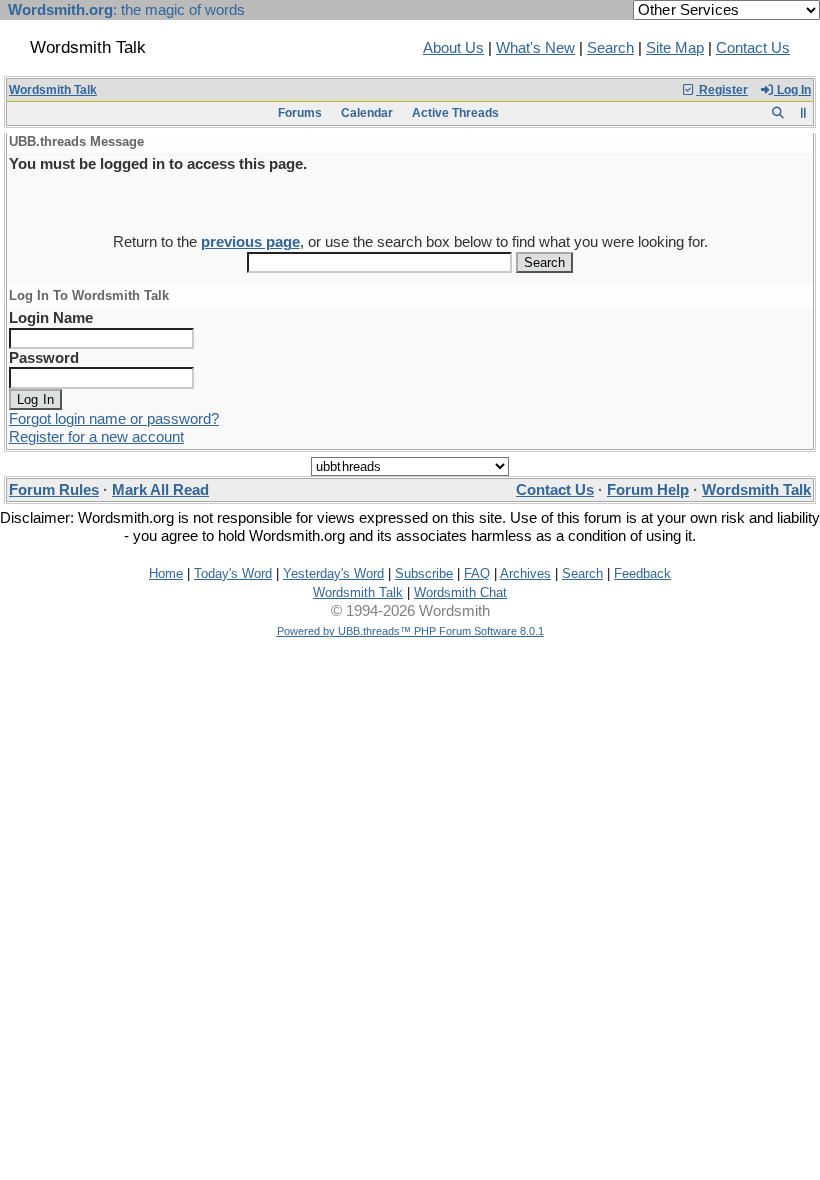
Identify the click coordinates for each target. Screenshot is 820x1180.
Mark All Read (160, 490)
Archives (525, 573)
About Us (453, 48)
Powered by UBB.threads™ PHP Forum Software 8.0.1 (410, 631)
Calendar (367, 113)
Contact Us (753, 48)
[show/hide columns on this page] (803, 113)
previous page (250, 242)
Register (722, 90)
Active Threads (455, 113)
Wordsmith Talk (53, 90)
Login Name (51, 318)
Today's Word (233, 573)
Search (610, 48)
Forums (300, 113)
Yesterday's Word (333, 573)
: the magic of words (126, 10)
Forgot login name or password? (114, 419)
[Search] (777, 113)
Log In (792, 90)
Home (166, 573)
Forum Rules (54, 490)
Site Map (675, 48)
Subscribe (424, 573)
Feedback (642, 573)
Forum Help (648, 490)
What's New (535, 48)
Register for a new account (96, 437)
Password (44, 358)
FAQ (477, 573)
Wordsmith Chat (460, 592)
